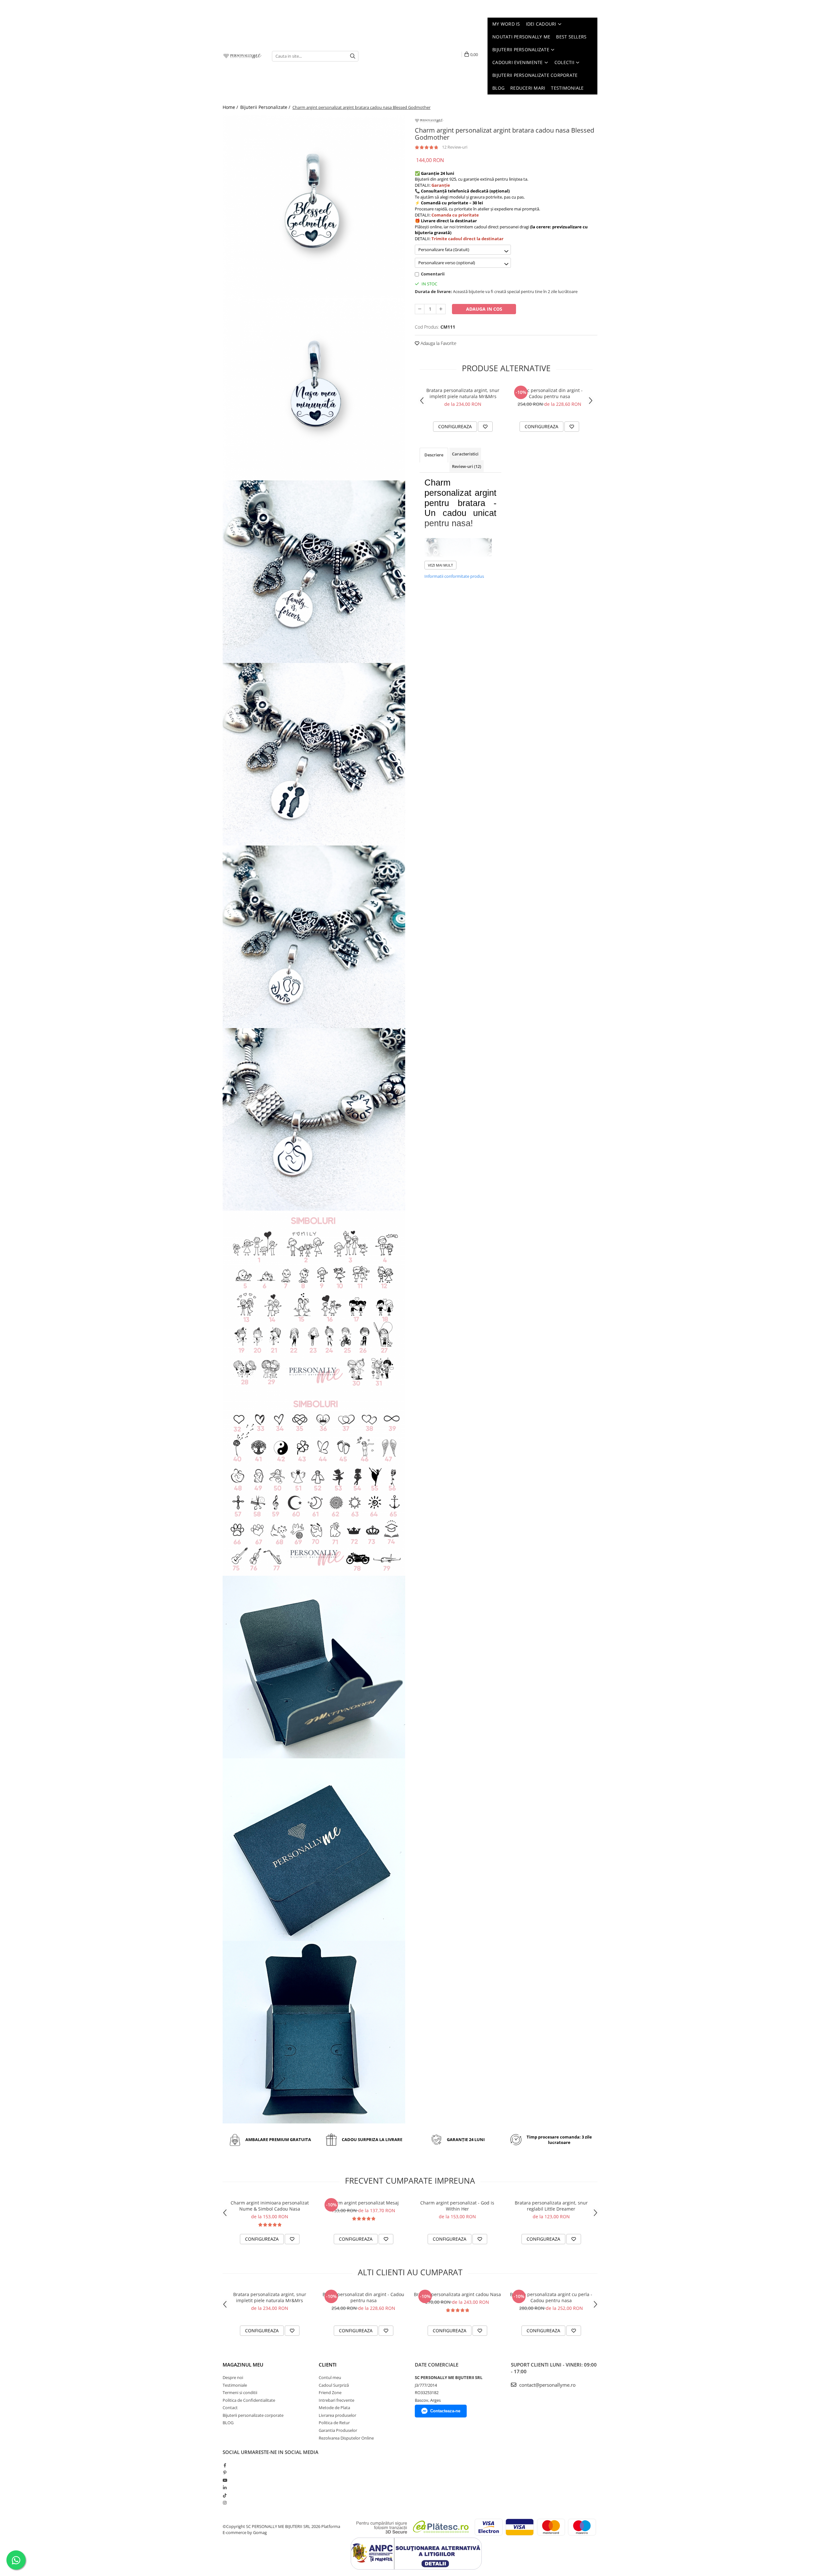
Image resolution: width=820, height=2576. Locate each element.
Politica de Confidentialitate (249, 2400)
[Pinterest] (225, 2473)
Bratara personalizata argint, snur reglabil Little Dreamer (551, 2206)
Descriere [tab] (434, 455)
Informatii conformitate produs (454, 576)
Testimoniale (235, 2385)
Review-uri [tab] (467, 466)
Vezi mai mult (440, 565)
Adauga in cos (484, 309)
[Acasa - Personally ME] (242, 56)
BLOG (228, 2423)
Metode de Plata (334, 2408)
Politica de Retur (334, 2423)
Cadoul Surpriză (334, 2385)
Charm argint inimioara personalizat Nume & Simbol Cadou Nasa (270, 2206)
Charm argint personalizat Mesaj (364, 2203)
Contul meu (330, 2377)
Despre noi (233, 2377)
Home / (231, 107)
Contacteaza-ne (445, 2411)
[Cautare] (353, 56)
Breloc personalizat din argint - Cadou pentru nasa (549, 393)
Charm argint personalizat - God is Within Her (457, 2206)
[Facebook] (225, 2465)
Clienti (328, 2365)
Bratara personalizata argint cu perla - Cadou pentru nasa (551, 2297)
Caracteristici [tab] (465, 454)
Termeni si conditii (240, 2392)
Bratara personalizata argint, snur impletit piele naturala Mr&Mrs (463, 393)
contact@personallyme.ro (547, 2385)
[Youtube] (225, 2480)
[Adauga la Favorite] (485, 427)
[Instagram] (225, 2503)
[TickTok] (225, 2495)
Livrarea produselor (337, 2415)
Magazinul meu (243, 2365)
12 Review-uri (455, 147)
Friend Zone (330, 2392)
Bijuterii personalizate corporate (253, 2415)
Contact (230, 2408)
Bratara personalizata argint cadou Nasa (457, 2294)
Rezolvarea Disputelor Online (346, 2438)
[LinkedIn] (225, 2488)
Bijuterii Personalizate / (266, 107)
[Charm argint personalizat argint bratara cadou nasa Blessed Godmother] (314, 207)
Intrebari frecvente (336, 2400)
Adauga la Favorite (438, 343)
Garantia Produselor (338, 2430)
